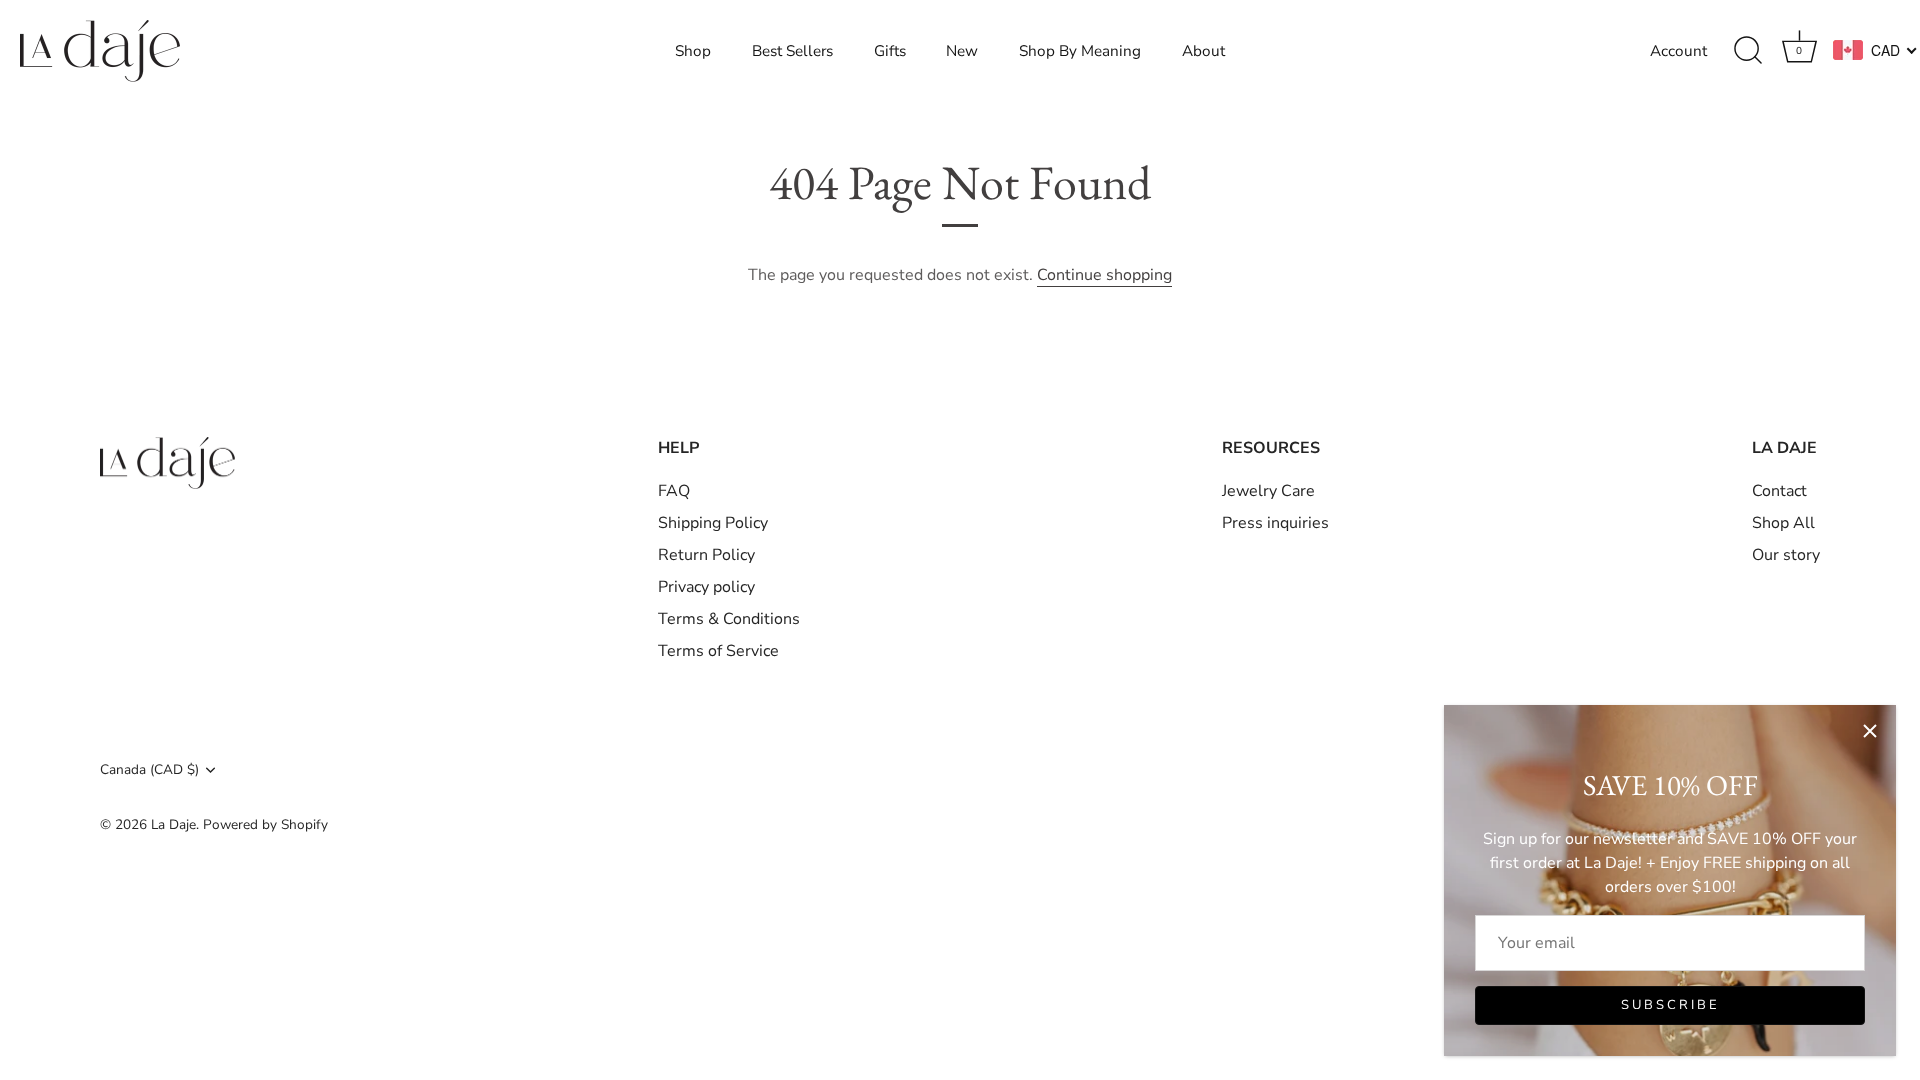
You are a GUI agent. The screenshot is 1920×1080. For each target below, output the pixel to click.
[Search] (1748, 51)
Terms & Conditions (729, 619)
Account (1678, 51)
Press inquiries (1275, 523)
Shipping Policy (713, 523)
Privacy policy (706, 587)
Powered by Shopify (265, 824)
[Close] (1870, 731)
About (1203, 51)
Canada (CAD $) (149, 769)
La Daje (173, 824)
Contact (1779, 491)
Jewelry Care (1268, 491)
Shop (693, 51)
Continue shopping (1104, 275)
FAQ (674, 491)
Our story (1786, 555)
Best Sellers (792, 51)
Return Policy (706, 555)
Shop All (1783, 523)
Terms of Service (718, 651)
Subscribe (1670, 1005)
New (962, 51)
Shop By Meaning (1080, 51)
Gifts (890, 51)
